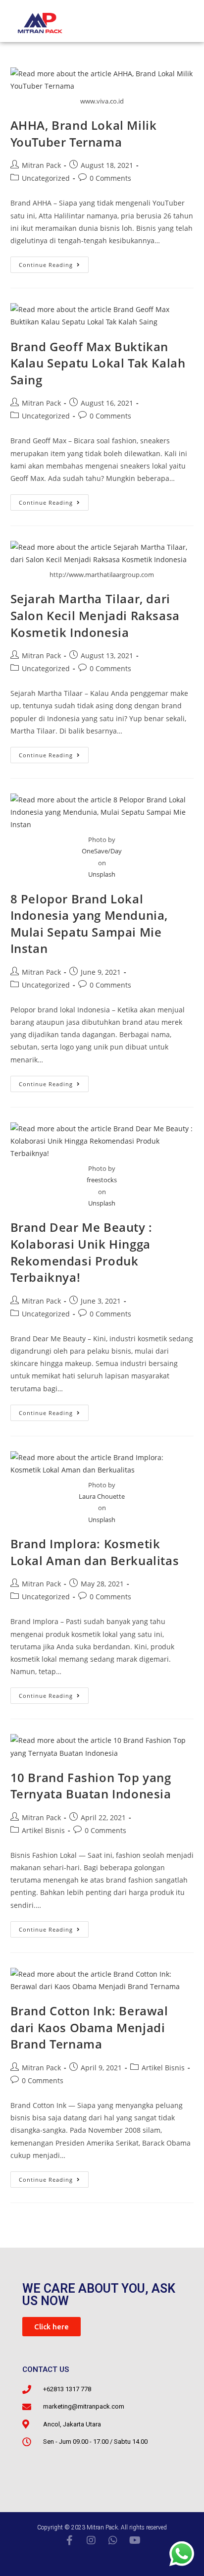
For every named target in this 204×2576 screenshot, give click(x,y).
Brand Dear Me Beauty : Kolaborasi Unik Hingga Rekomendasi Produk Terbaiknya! (81, 1252)
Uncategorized (46, 178)
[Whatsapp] (113, 2540)
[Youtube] (135, 2540)
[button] (51, 2327)
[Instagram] (91, 2540)
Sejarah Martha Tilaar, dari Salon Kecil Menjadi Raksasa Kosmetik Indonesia (95, 615)
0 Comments (110, 178)
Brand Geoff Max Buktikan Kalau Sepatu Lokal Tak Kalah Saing (98, 363)
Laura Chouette (102, 1496)
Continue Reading (54, 263)
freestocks (102, 1180)
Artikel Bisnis (43, 1830)
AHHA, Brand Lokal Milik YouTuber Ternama (84, 133)
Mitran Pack (41, 165)
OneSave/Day (102, 851)
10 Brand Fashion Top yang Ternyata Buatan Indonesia (91, 1786)
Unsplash (102, 874)
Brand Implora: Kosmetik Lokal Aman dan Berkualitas (95, 1552)
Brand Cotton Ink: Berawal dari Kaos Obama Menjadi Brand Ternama (89, 2027)
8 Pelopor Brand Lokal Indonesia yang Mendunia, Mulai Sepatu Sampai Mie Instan (89, 924)
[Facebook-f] (69, 2540)
